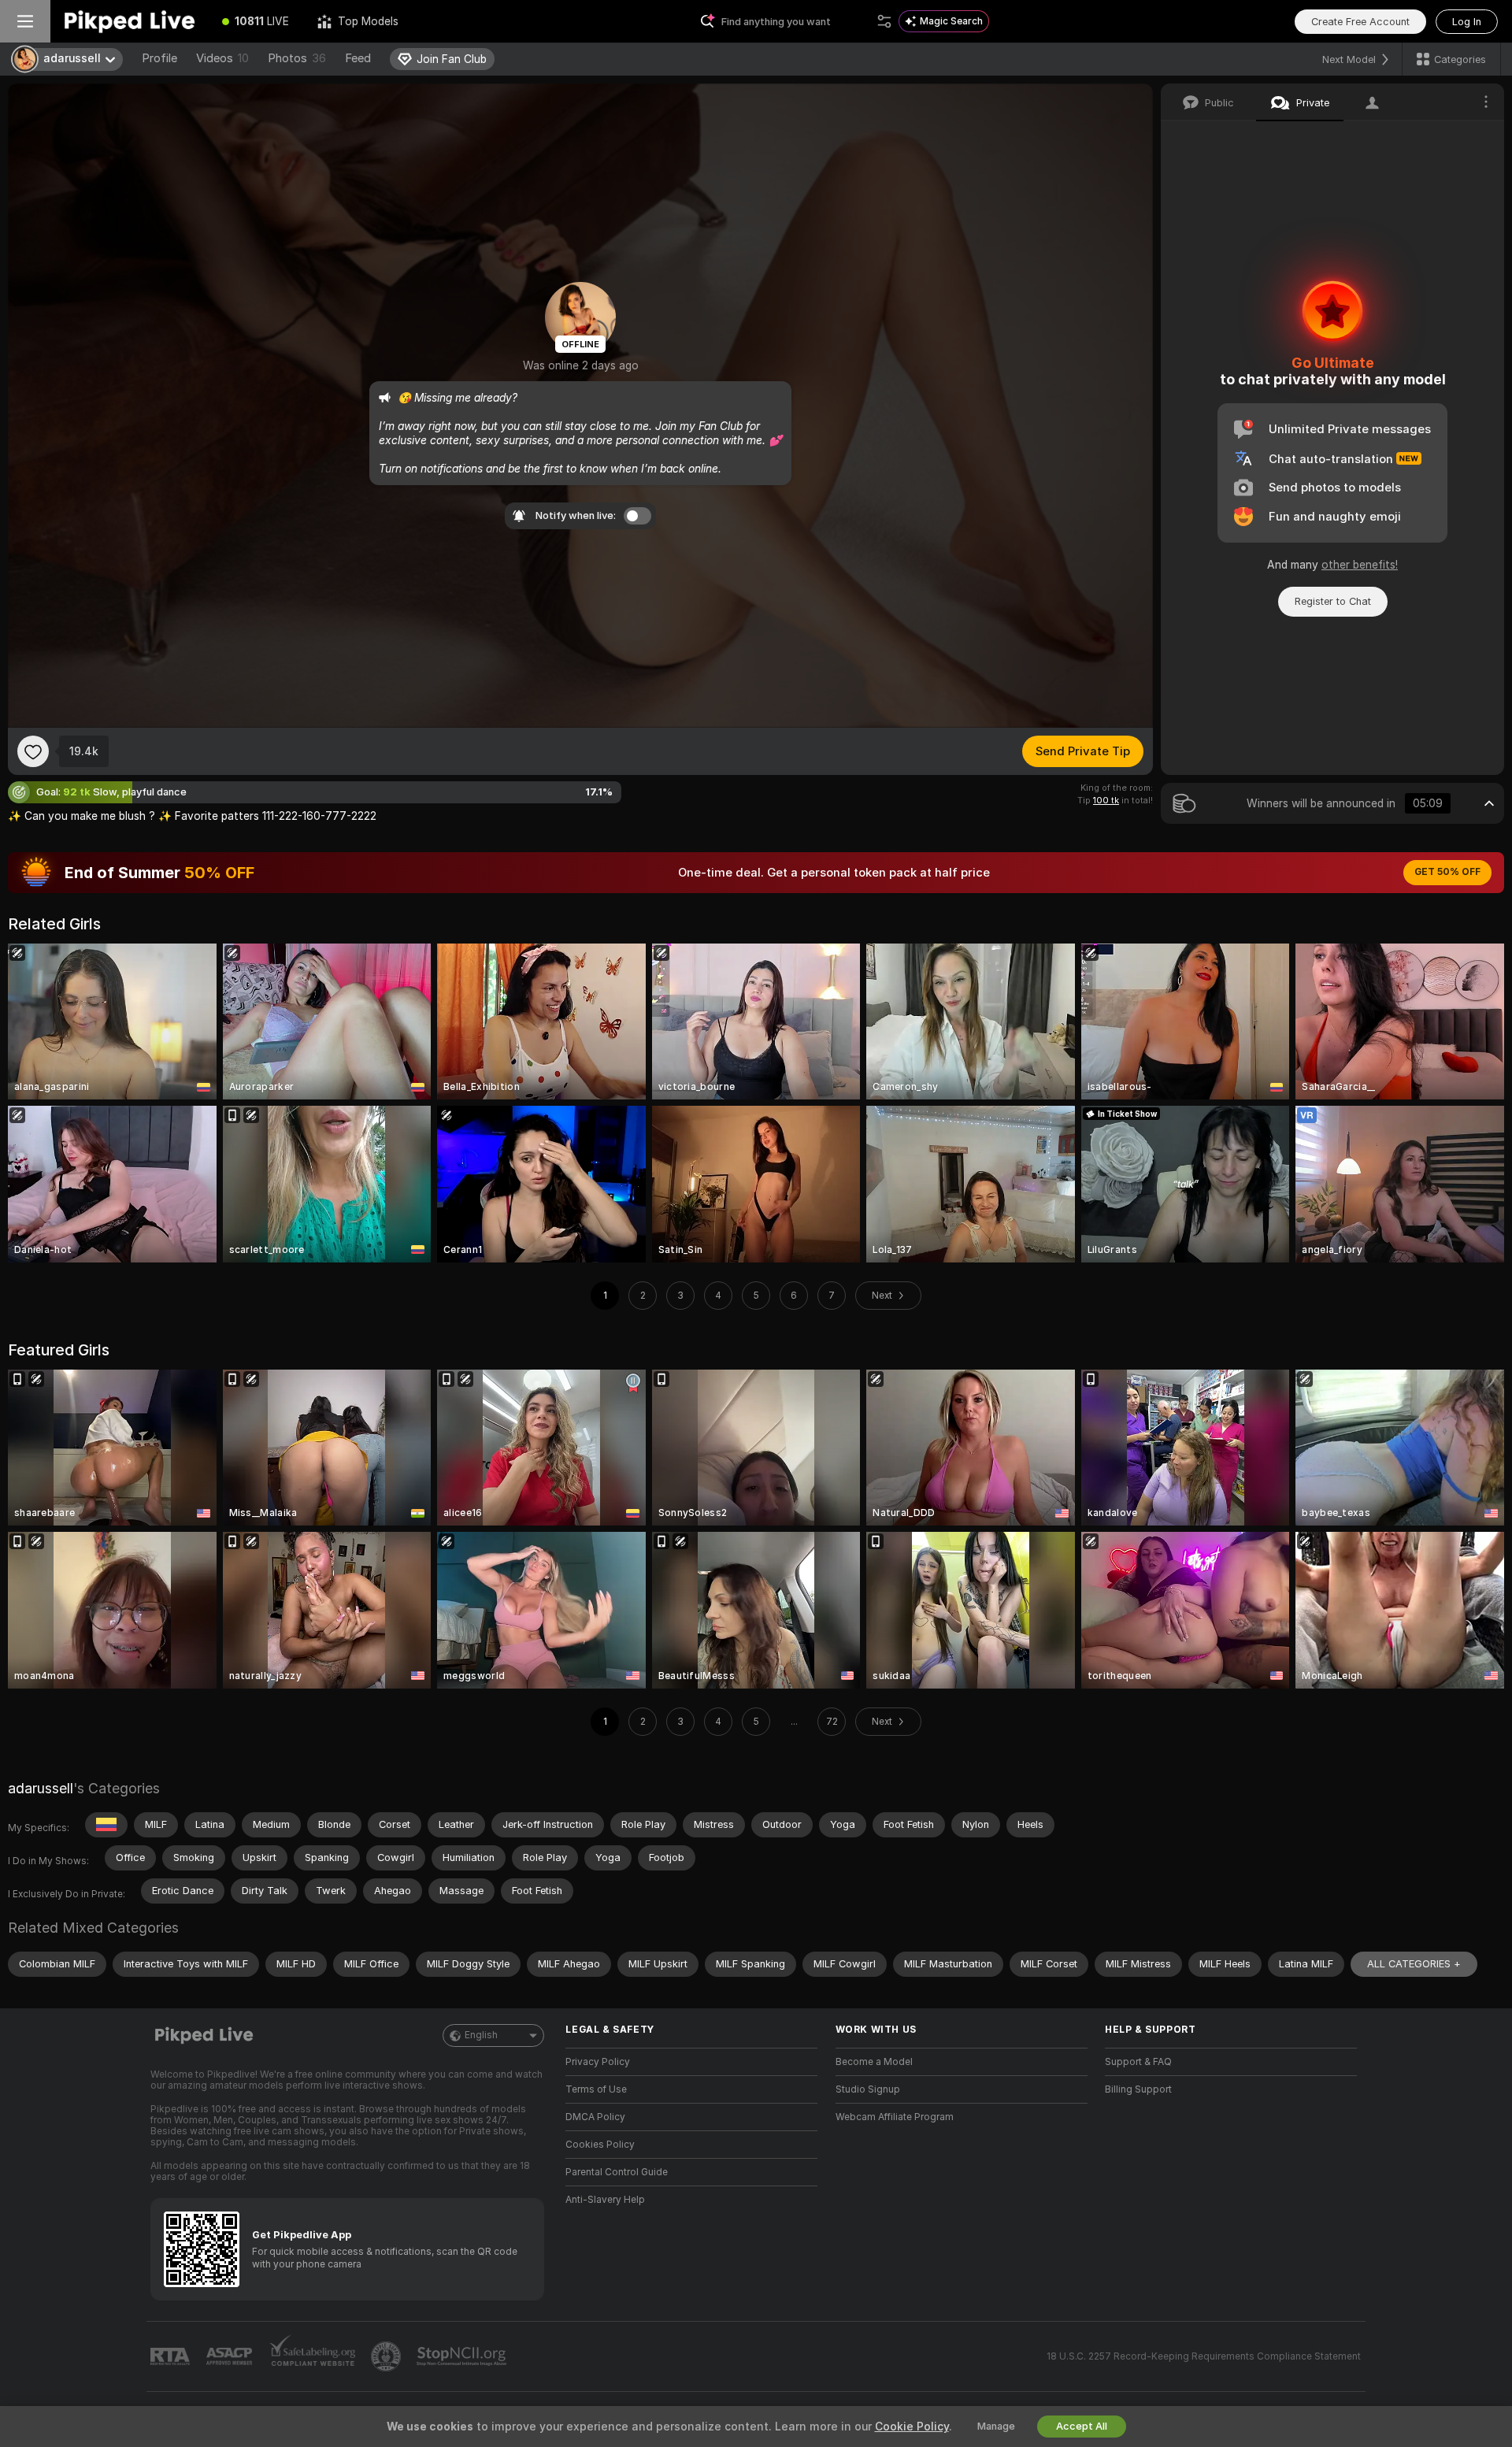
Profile (159, 58)
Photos (297, 58)
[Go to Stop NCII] (463, 2356)
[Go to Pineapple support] (387, 2356)
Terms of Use (596, 2089)
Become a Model (874, 2062)
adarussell (41, 1788)
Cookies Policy (600, 2145)
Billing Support (1138, 2089)
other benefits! (1360, 565)
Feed (358, 58)
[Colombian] (106, 1825)
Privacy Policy (598, 2062)
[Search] (884, 21)
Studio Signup (868, 2089)
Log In (1467, 22)
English (481, 2035)
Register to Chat (1333, 601)
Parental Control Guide (617, 2172)
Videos (222, 58)
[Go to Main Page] (129, 21)
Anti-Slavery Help (605, 2200)
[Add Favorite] (33, 751)
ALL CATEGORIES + (1414, 1964)
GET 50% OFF (1447, 872)
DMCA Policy (595, 2117)
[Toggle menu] (25, 21)
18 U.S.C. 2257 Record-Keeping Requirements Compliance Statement (1204, 2356)
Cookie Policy (912, 2427)
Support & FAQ (1138, 2062)
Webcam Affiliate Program (895, 2117)
